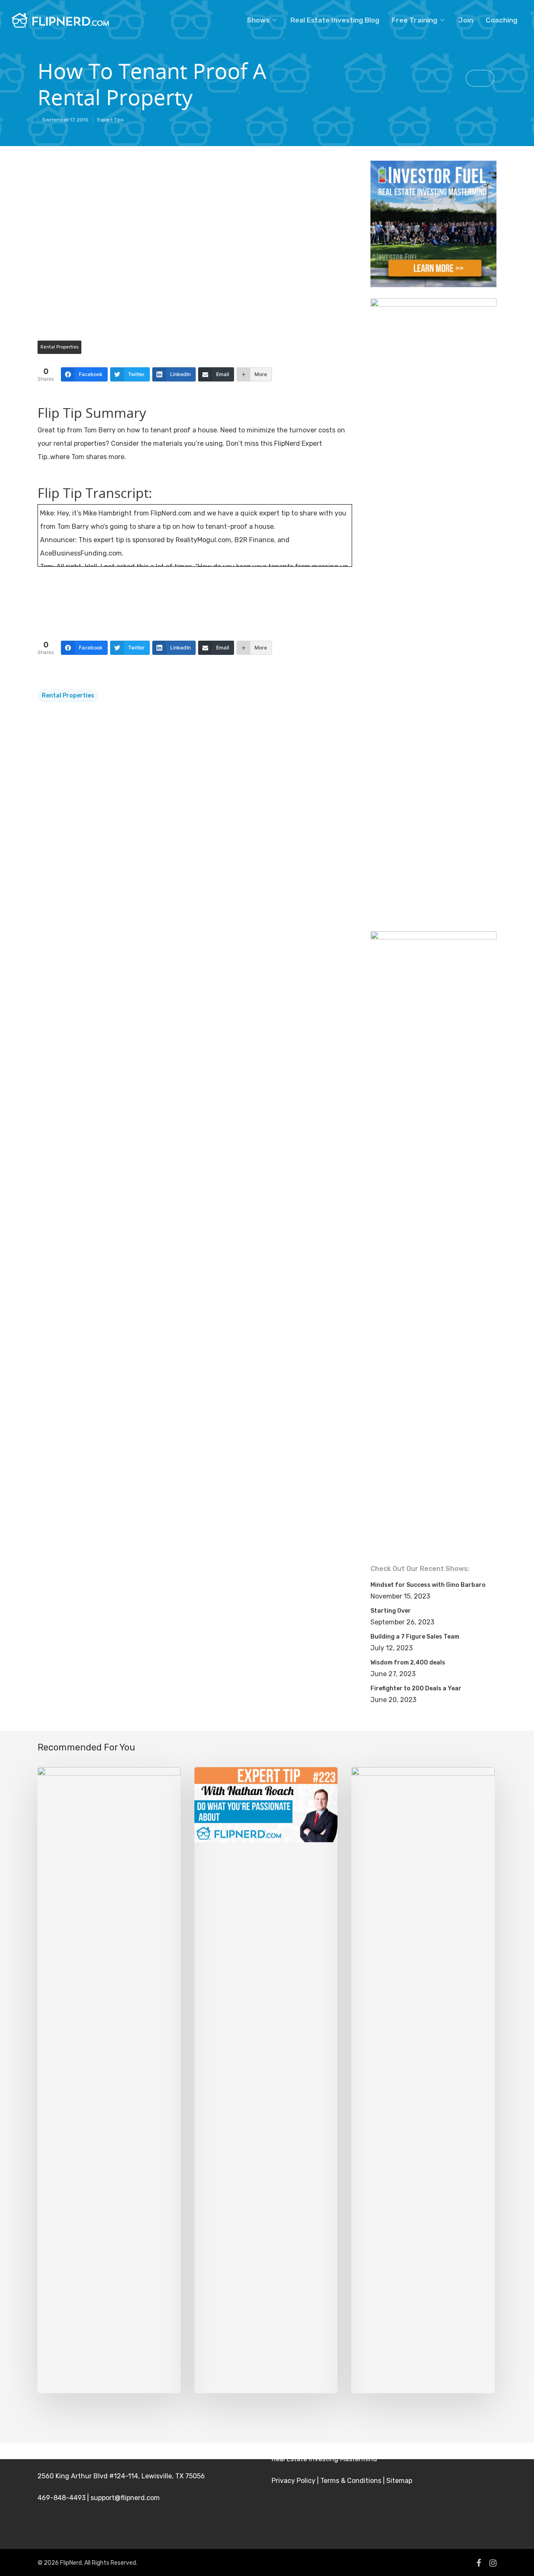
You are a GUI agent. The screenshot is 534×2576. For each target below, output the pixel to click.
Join (466, 20)
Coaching (501, 20)
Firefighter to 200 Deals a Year (416, 1688)
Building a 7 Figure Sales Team (415, 1637)
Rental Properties (59, 347)
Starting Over (391, 1611)
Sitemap (399, 2481)
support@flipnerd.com (125, 2498)
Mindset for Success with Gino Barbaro (428, 1585)
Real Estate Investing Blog (335, 20)
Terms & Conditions (351, 2481)
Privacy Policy (293, 2481)
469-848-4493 (62, 2498)
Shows (258, 20)
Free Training (414, 20)
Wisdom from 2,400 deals (408, 1663)
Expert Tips (111, 120)
